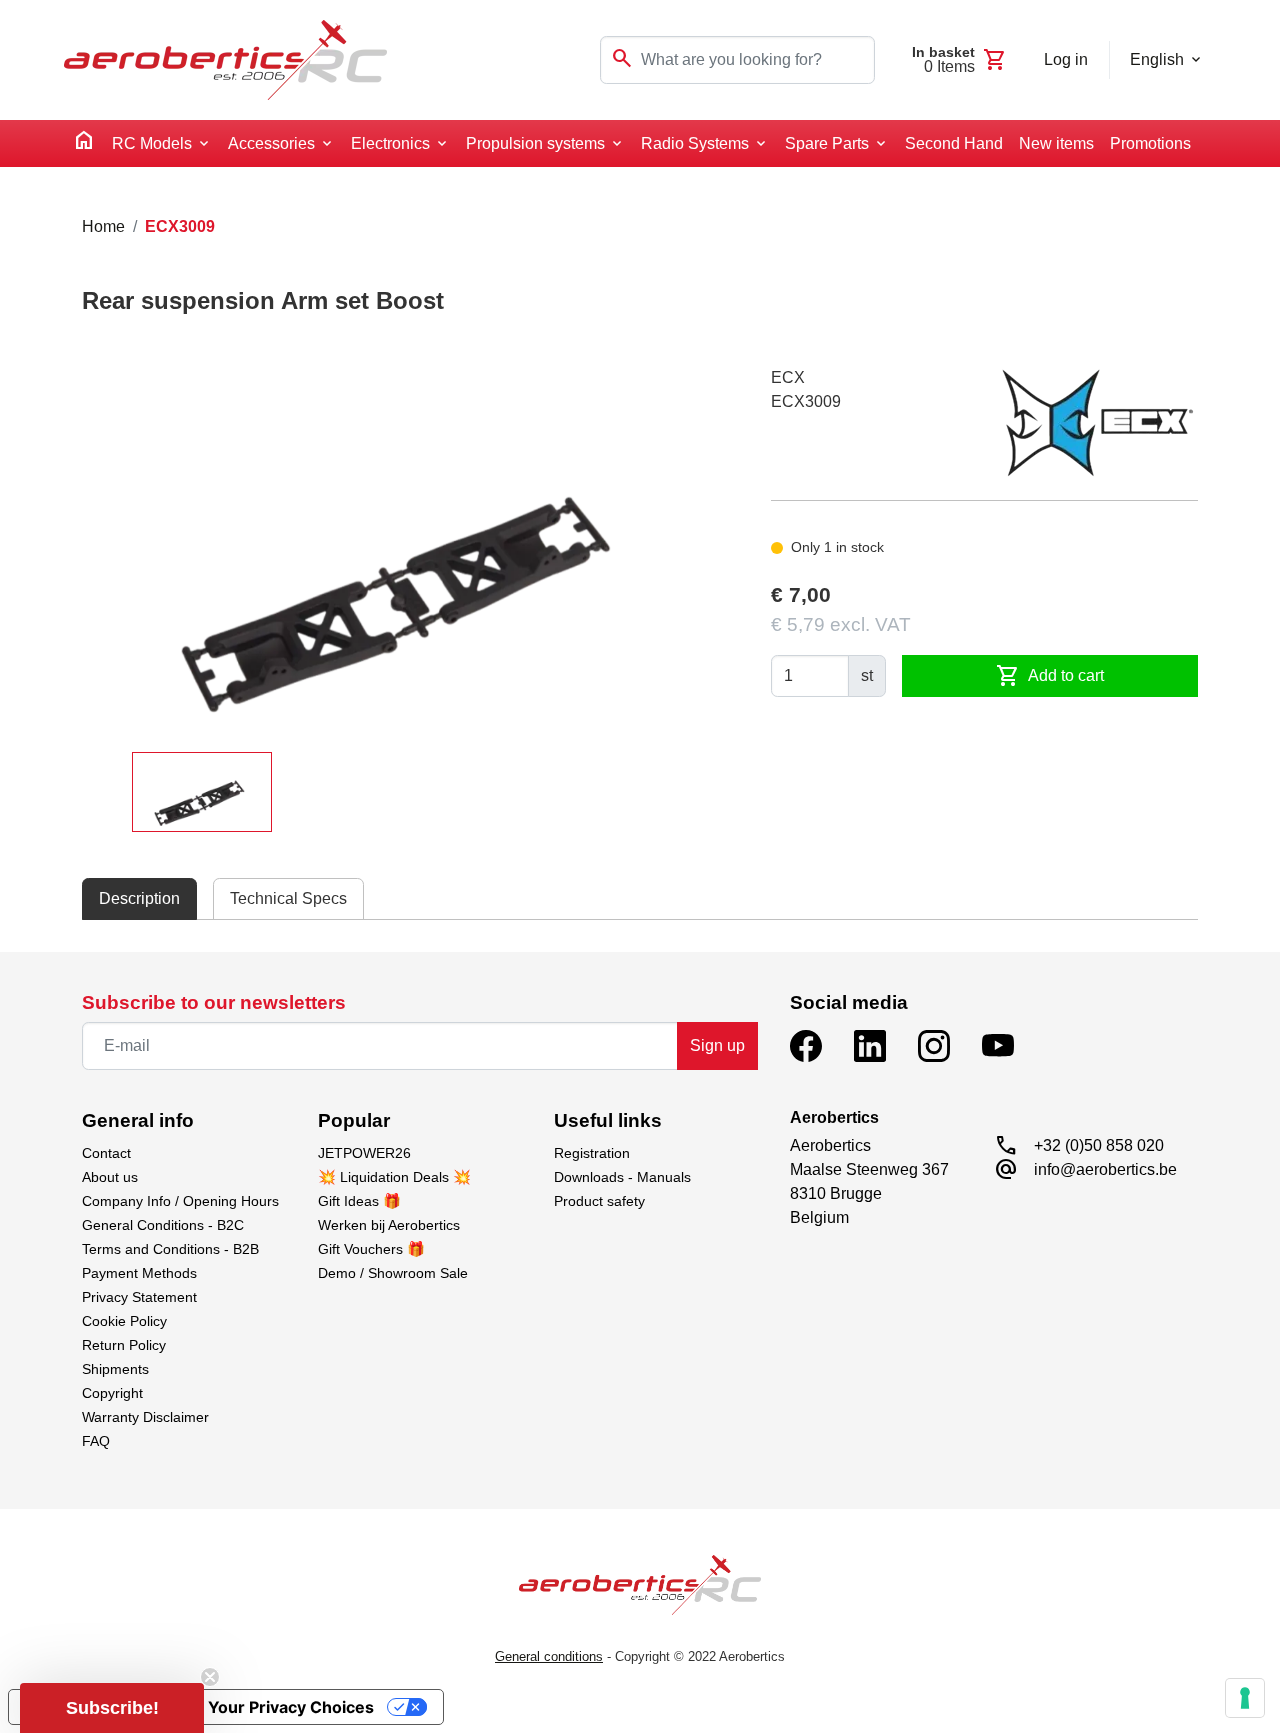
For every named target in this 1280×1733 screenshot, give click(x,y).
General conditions (549, 1656)
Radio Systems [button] (695, 143)
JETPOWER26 (364, 1153)
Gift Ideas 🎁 (359, 1201)
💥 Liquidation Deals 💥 (394, 1177)
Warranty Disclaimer (145, 1417)
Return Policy (124, 1345)
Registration (592, 1153)
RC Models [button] (152, 143)
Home (103, 226)
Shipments (115, 1369)
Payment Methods (139, 1273)
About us (110, 1177)
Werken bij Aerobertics (389, 1225)
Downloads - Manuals (622, 1177)
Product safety (599, 1201)
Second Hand (954, 143)
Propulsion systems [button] (535, 143)
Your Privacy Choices (291, 1707)
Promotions (1150, 143)
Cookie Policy (124, 1321)
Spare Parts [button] (827, 143)
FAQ (96, 1441)
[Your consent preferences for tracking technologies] (1245, 1698)
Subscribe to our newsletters (214, 1002)
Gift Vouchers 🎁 (371, 1249)
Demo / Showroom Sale (393, 1273)
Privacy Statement (139, 1297)
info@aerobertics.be (1105, 1169)
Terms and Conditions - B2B (170, 1249)
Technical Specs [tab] (288, 898)
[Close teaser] (210, 1677)
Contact (106, 1153)
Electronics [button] (390, 143)
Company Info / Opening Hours (180, 1201)
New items (1056, 143)
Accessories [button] (271, 143)
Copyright (112, 1393)
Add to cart (1050, 676)
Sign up (717, 1045)
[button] (112, 1708)
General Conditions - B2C (163, 1225)
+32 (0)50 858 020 (1099, 1145)
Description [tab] (139, 898)
